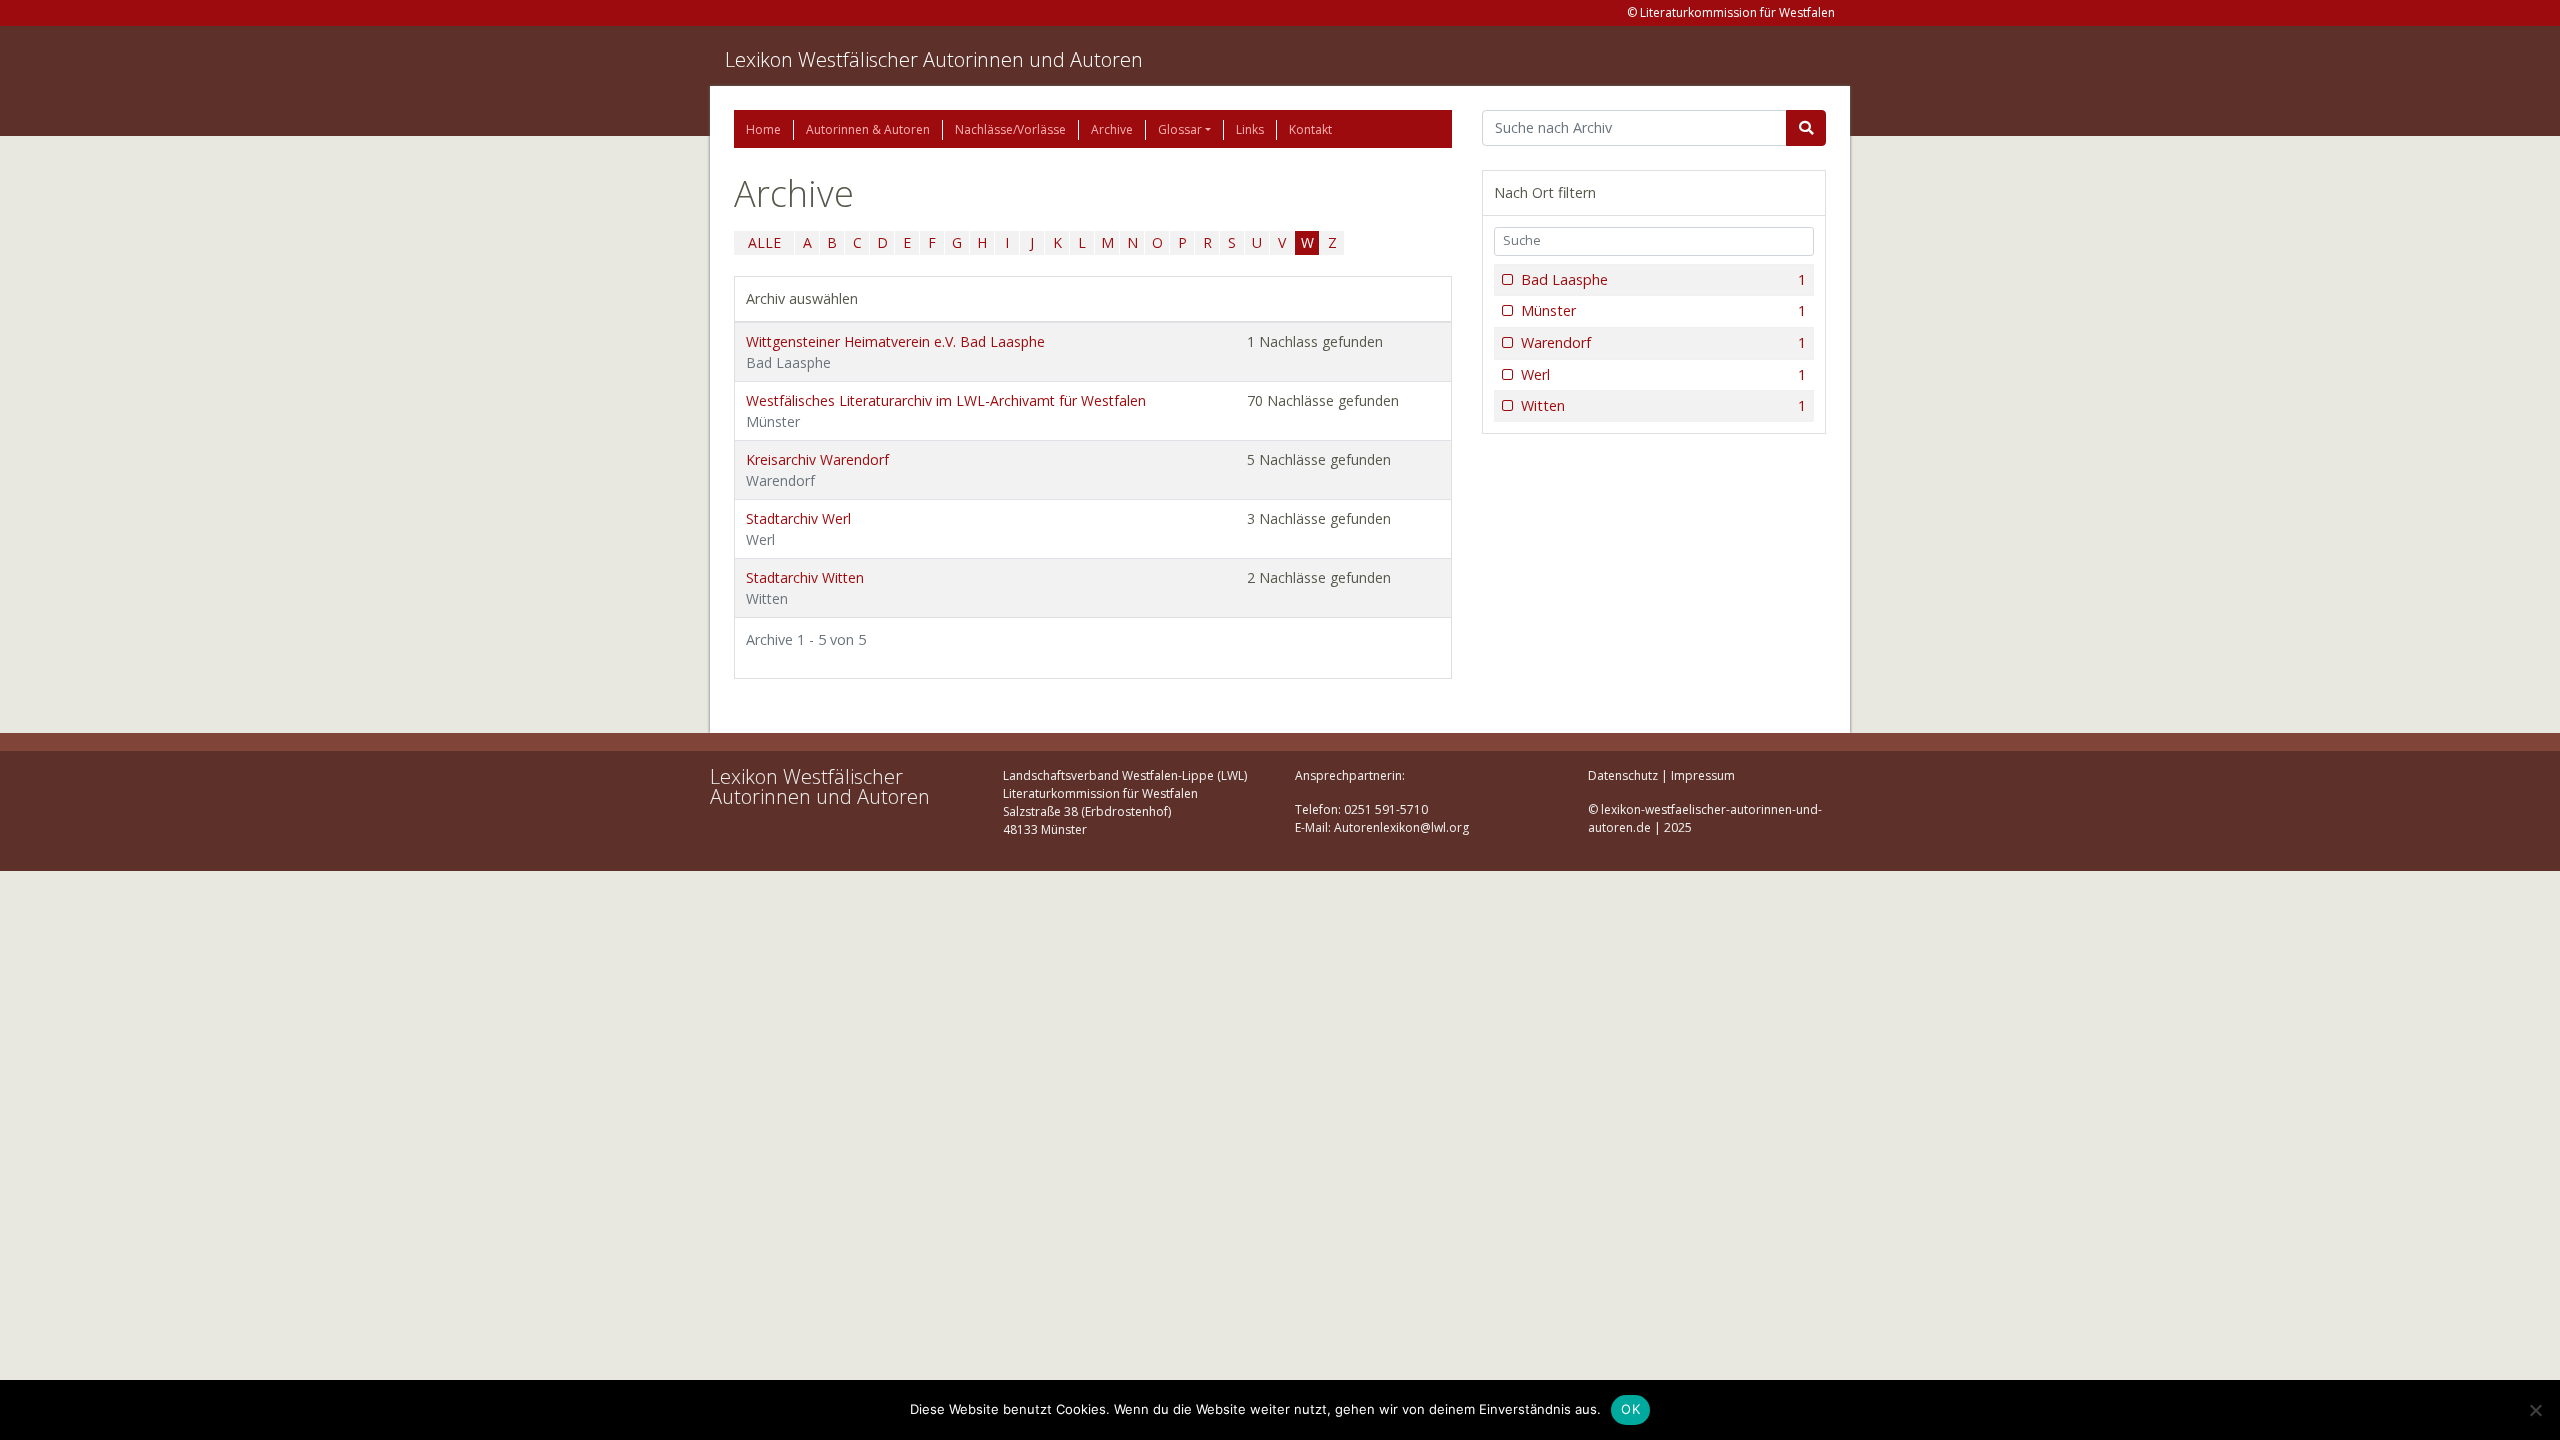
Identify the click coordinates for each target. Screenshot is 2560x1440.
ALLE (764, 242)
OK (1630, 1409)
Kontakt (1310, 129)
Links (1250, 129)
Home (763, 129)
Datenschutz (1623, 775)
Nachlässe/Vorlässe (1010, 129)
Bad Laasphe (1663, 279)
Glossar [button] (1180, 129)
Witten (1663, 405)
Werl (1663, 374)
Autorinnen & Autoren (868, 129)
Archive (1112, 129)
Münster (1663, 310)
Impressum (1703, 775)
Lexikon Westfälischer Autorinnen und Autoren (934, 59)
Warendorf (1663, 342)
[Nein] (2535, 1410)
